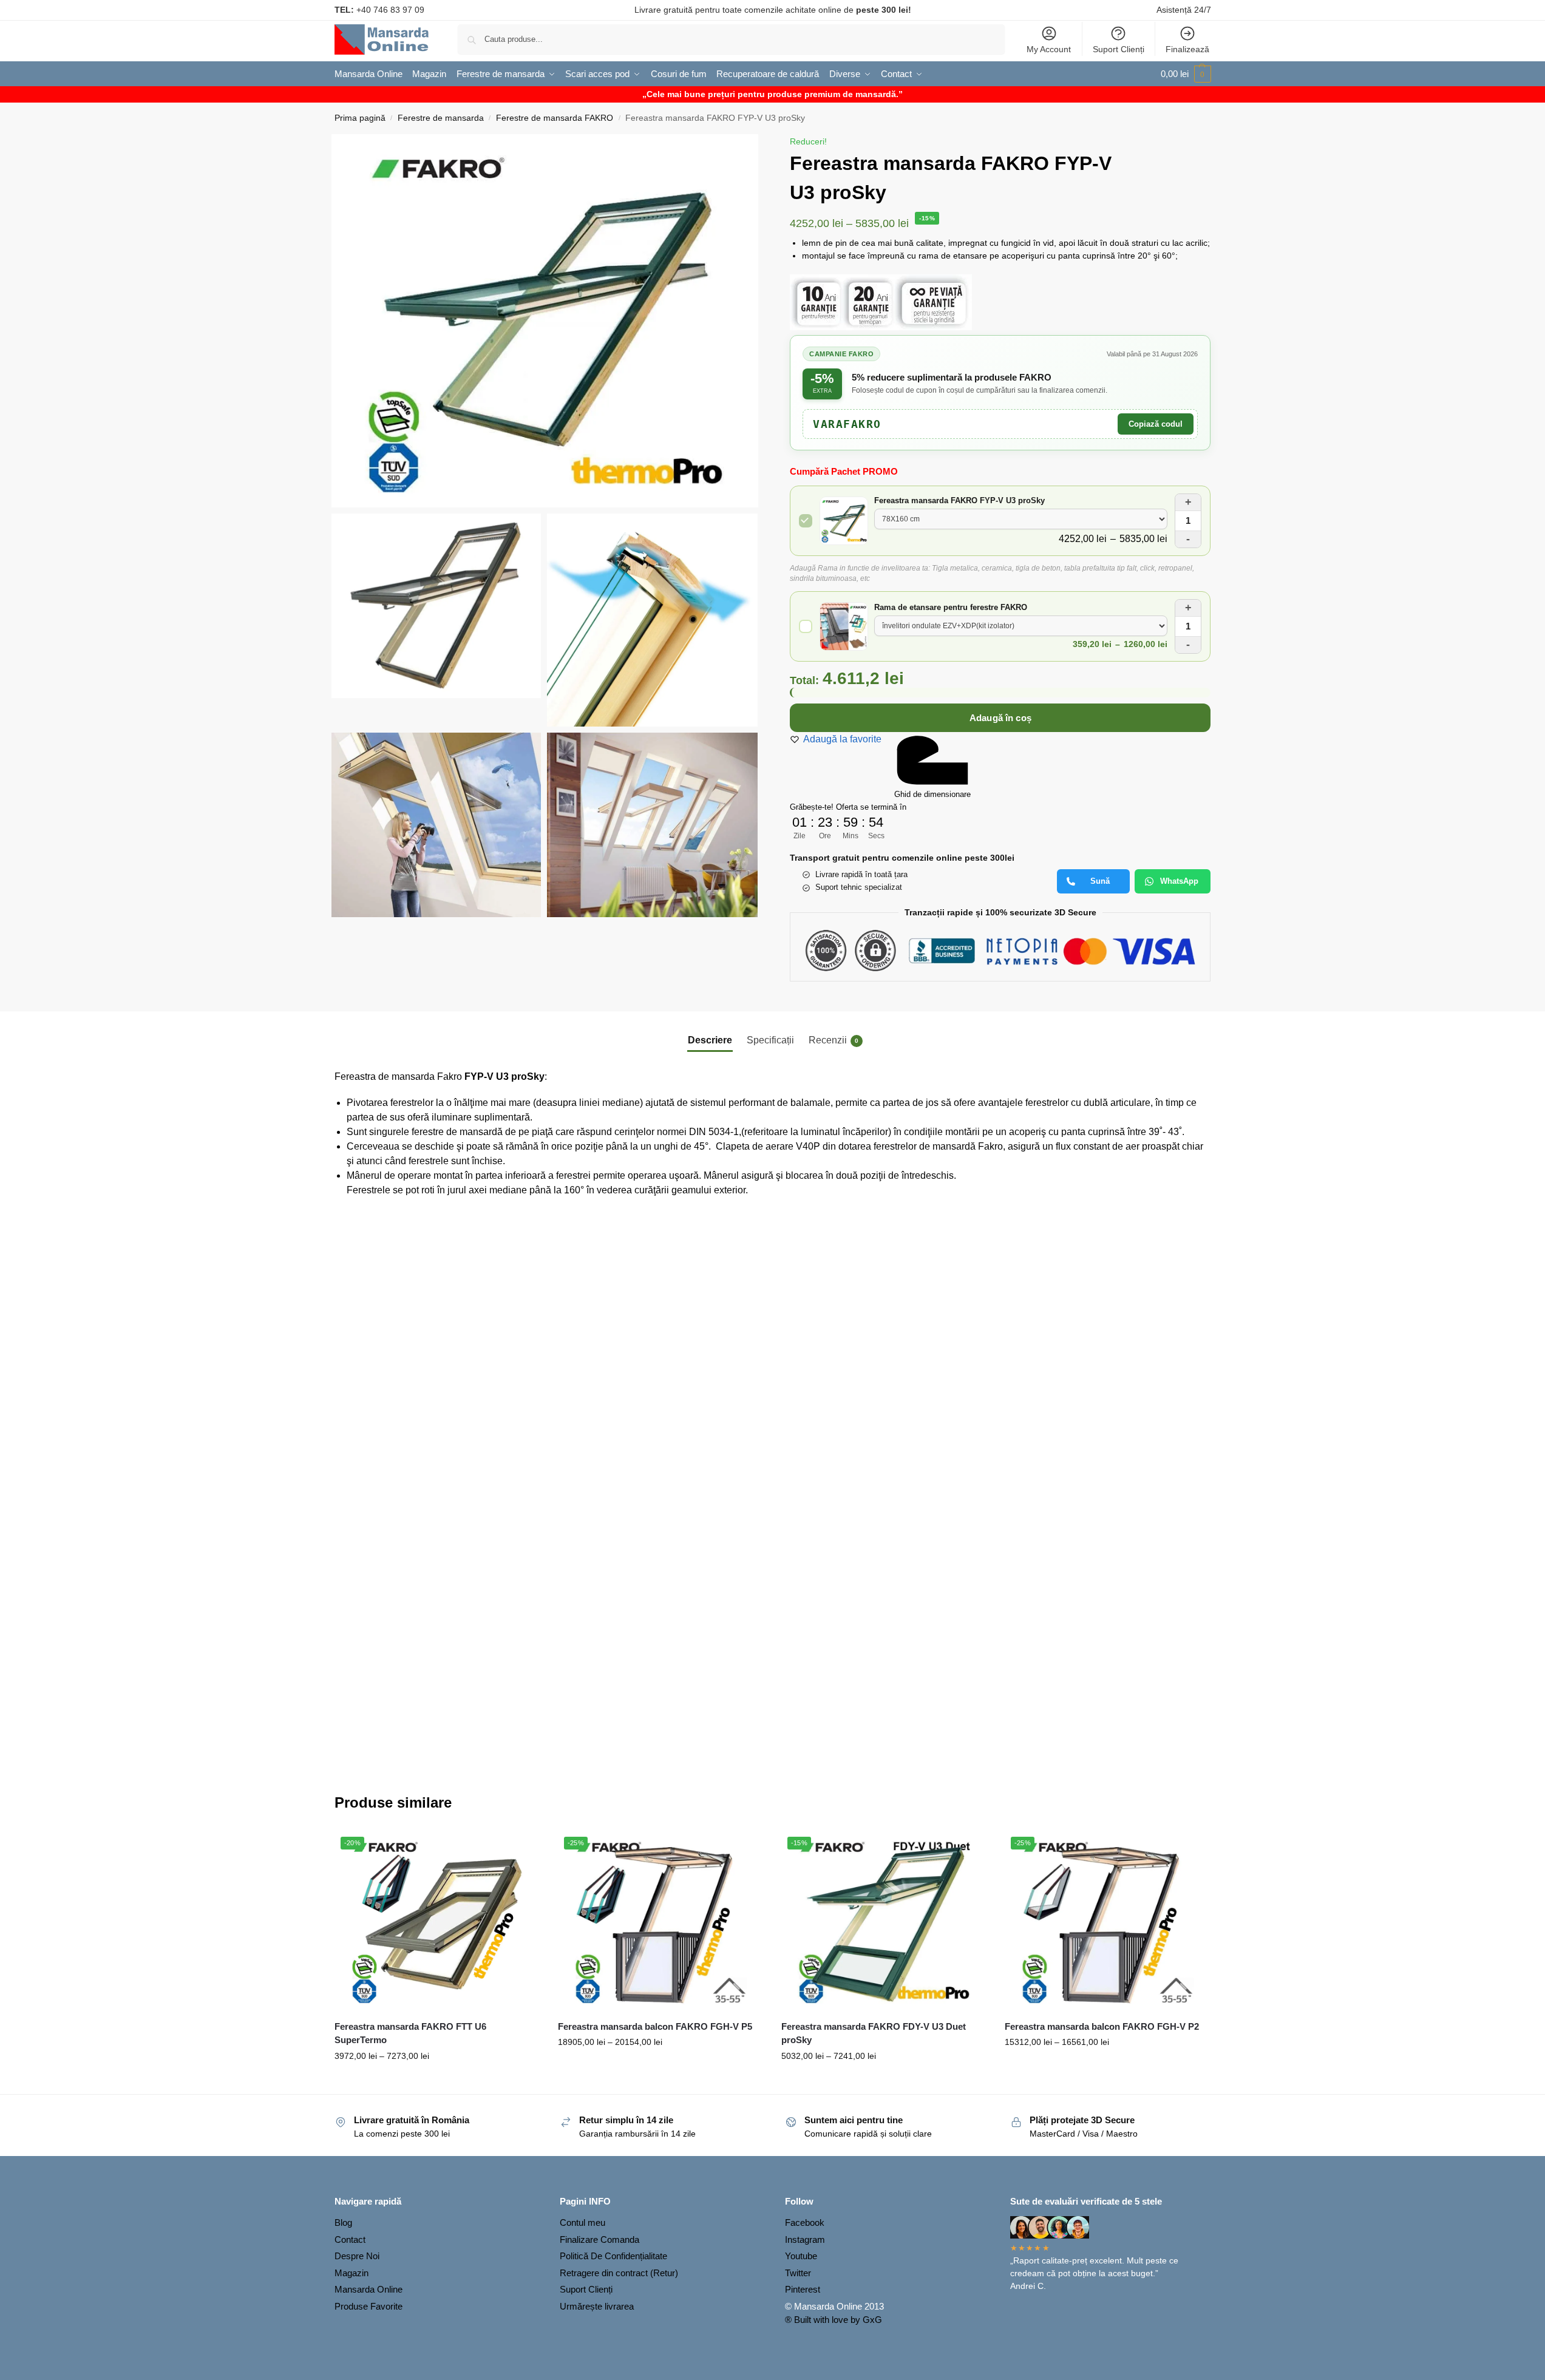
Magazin (351, 2273)
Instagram (805, 2239)
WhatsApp (1179, 881)
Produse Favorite (368, 2306)
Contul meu (582, 2222)
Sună (1100, 881)
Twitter (798, 2273)
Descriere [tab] (710, 1040)
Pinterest (803, 2289)
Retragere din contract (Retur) (619, 2273)
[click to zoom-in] (545, 321)
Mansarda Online (368, 2289)
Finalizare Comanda (599, 2239)
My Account (1049, 49)
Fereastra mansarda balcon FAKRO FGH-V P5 (655, 2026)
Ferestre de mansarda (441, 118)
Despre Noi (357, 2256)
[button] (1186, 74)
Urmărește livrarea (597, 2306)
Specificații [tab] (770, 1040)
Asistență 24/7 (1184, 10)
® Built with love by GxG (834, 2320)
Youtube (801, 2256)
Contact (350, 2239)
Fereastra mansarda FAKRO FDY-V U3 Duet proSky (874, 2033)
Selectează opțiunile (437, 2082)
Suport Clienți (1119, 49)
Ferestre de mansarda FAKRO (555, 118)
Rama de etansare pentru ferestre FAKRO (951, 607)
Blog (343, 2222)
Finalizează (1187, 49)
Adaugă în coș (1000, 718)
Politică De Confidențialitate (613, 2256)
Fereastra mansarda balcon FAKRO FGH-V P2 (1102, 2026)
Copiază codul (1156, 424)
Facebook (805, 2222)
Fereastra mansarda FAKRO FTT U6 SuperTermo (410, 2033)
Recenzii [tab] (834, 1040)
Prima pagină (360, 118)
